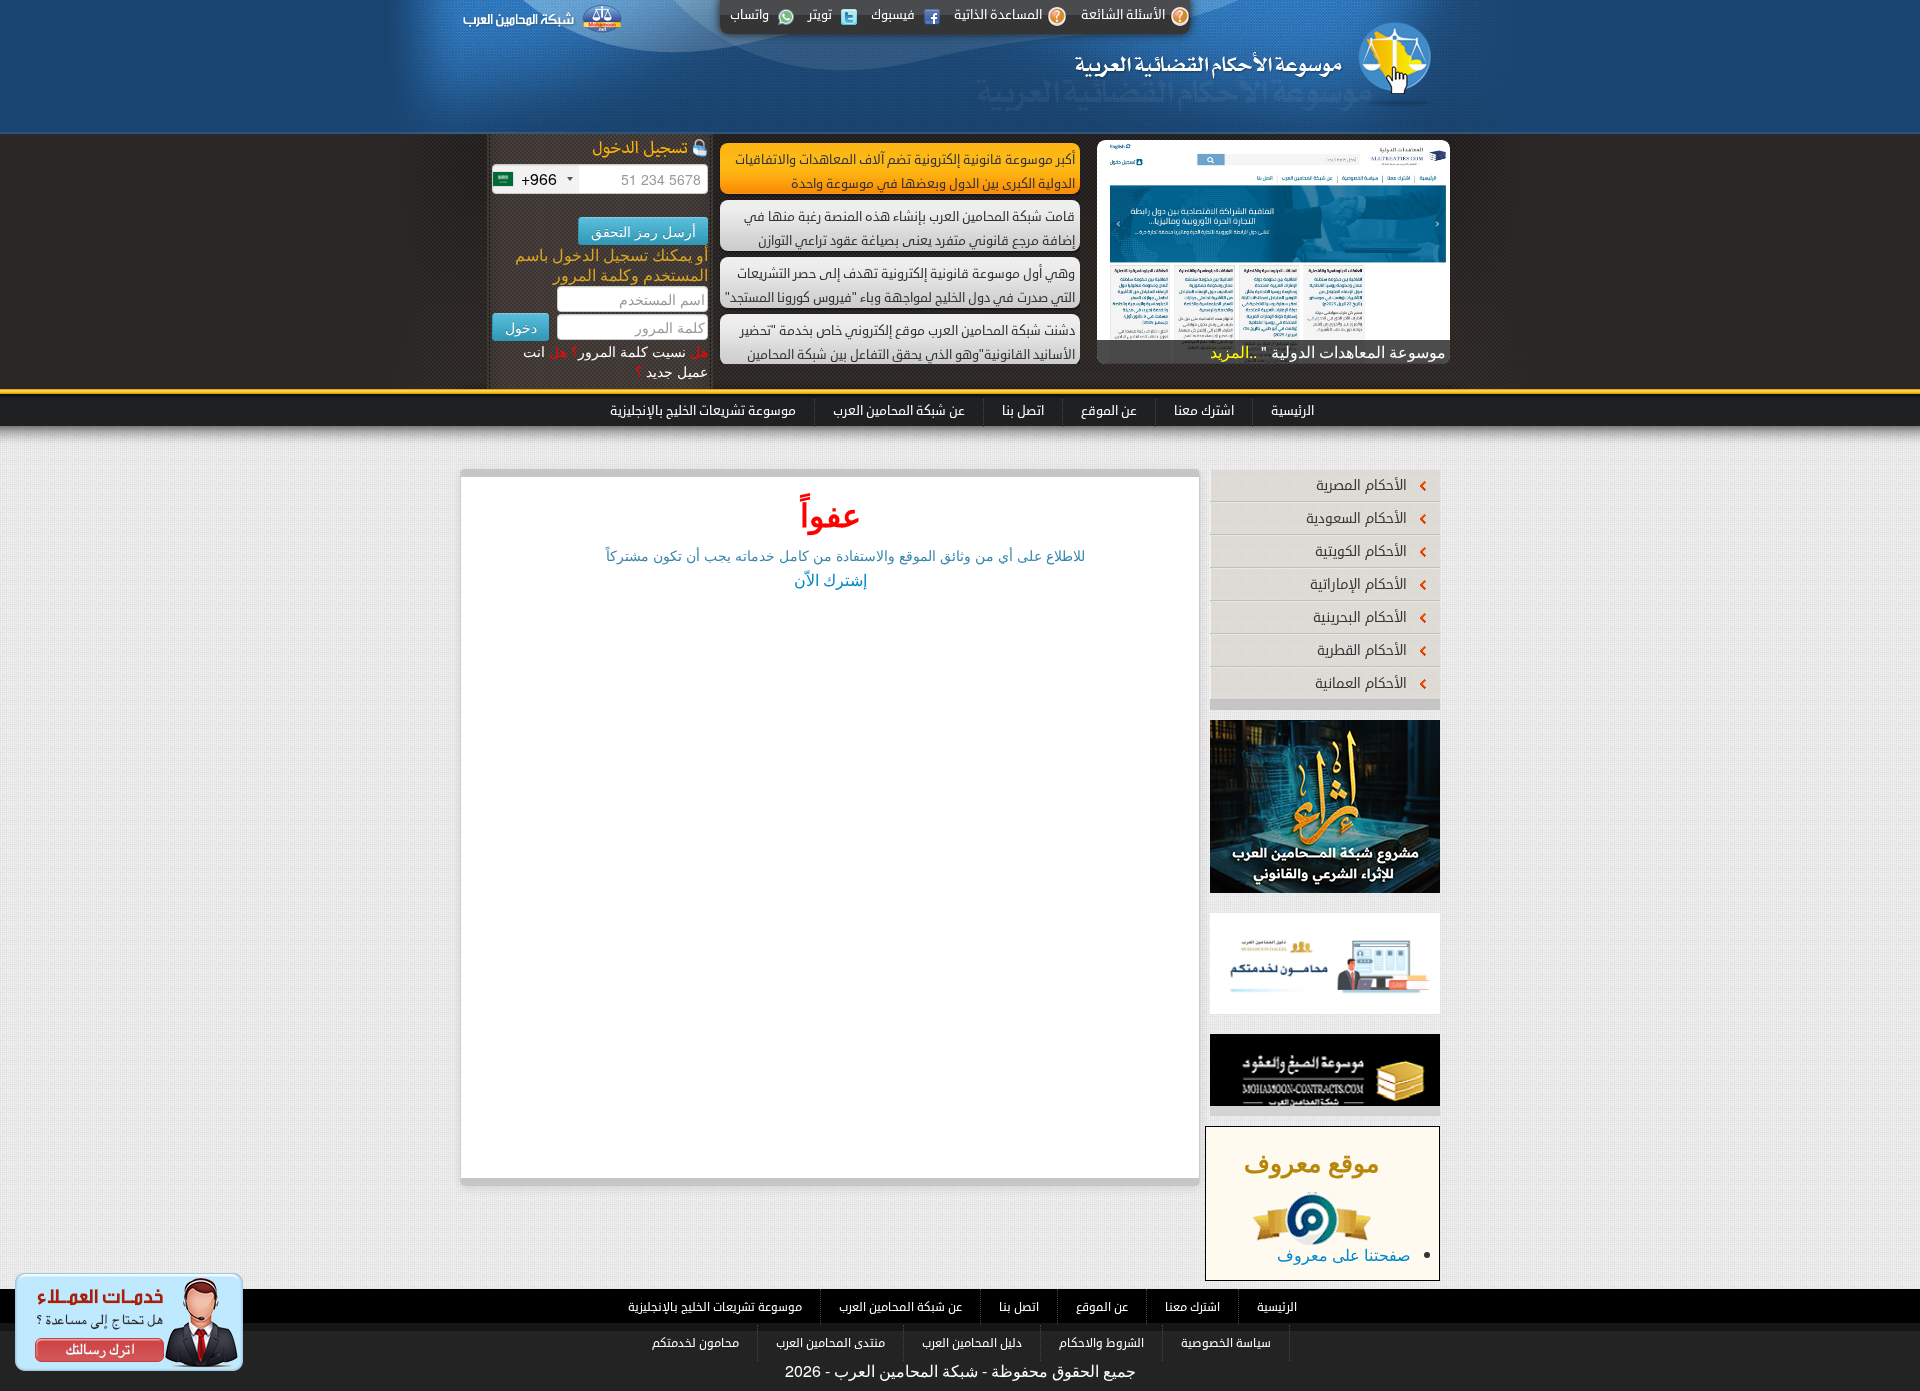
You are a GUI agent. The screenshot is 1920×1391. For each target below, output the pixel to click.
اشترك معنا (1204, 411)
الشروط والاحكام (1101, 1343)
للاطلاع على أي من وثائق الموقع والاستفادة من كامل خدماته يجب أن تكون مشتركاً (845, 555)
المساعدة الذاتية (998, 15)
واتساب (749, 15)
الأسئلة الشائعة (1123, 15)
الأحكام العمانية (1361, 683)
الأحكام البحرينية (1360, 617)
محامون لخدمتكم (695, 1343)
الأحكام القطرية (1362, 650)
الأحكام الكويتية (1361, 551)
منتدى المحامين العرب (830, 1343)
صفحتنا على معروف (1344, 1254)
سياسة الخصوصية (1226, 1343)
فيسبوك (893, 15)
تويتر (820, 15)
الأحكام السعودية (1356, 518)
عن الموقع (1109, 411)
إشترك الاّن (830, 579)
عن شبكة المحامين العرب (899, 411)
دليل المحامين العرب (972, 1343)
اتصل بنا (1023, 411)
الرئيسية (1292, 411)
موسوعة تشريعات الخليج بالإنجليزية (703, 411)
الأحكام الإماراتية (1358, 584)
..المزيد (1235, 351)
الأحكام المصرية (1361, 485)
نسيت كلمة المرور (639, 351)
